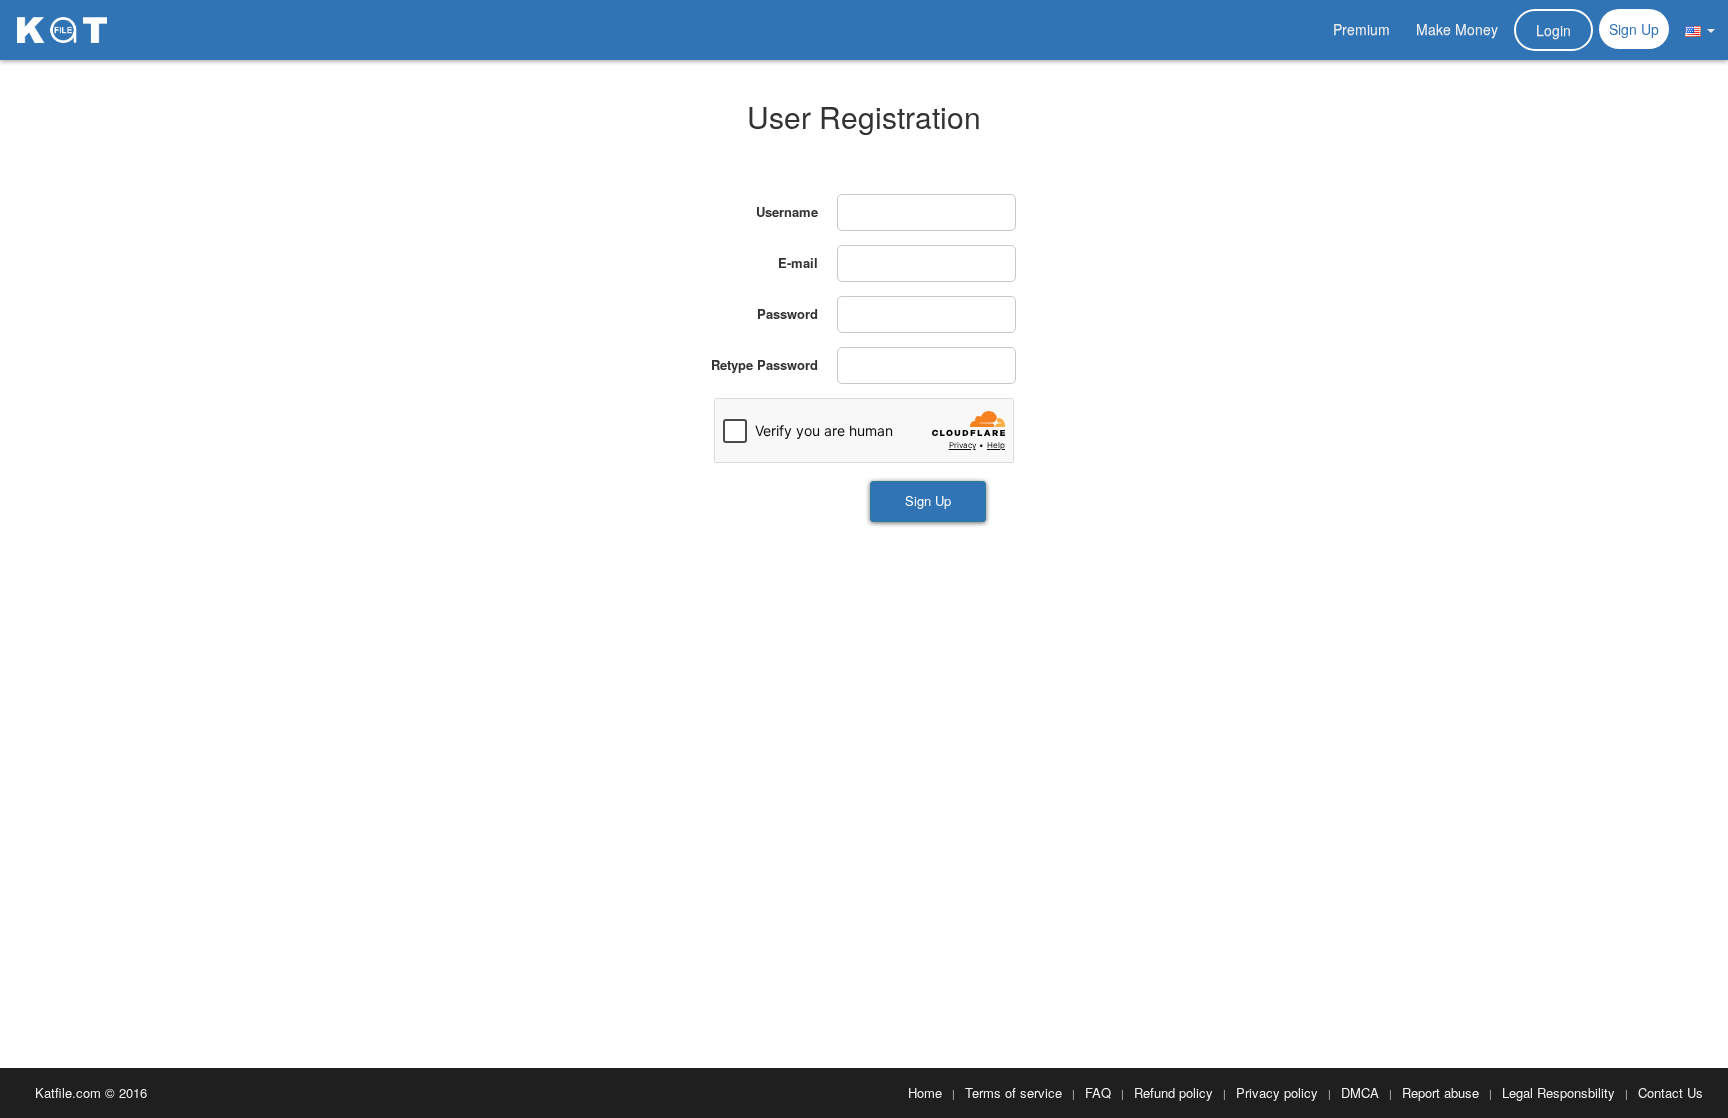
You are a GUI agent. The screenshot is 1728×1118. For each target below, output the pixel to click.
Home (925, 1092)
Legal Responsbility (1558, 1092)
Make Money (1457, 29)
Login (1553, 30)
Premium (1361, 29)
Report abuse (1440, 1092)
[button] (1700, 29)
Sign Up (1634, 29)
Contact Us (1670, 1092)
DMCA (1360, 1092)
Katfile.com (68, 1092)
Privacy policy (1277, 1092)
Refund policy (1173, 1092)
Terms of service (1013, 1092)
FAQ (1098, 1092)
